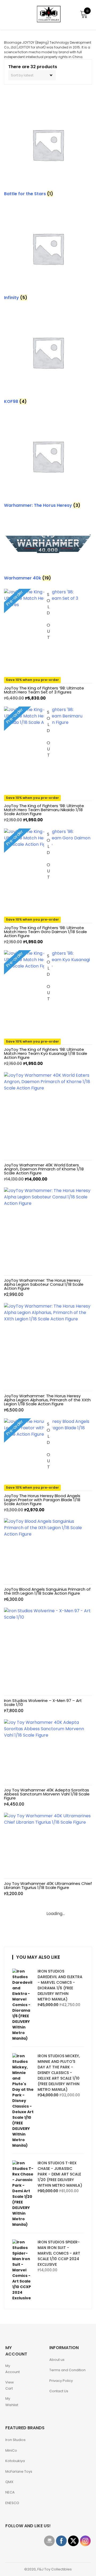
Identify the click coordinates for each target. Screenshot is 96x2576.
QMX (9, 2482)
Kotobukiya (15, 2461)
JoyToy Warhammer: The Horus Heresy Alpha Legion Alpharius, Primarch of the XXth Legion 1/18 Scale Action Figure (47, 1400)
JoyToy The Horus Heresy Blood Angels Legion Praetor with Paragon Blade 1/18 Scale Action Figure (42, 1500)
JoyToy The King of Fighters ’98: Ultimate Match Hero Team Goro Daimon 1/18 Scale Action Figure (45, 932)
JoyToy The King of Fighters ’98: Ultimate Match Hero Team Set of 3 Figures (44, 690)
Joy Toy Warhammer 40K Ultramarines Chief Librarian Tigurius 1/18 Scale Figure (48, 1885)
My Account (13, 2369)
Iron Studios (15, 2440)
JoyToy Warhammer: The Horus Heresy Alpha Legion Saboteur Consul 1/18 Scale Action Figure (44, 1284)
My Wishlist (12, 2402)
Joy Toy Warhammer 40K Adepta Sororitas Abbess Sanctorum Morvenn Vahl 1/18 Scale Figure (47, 1794)
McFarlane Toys (19, 2471)
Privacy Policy (61, 2381)
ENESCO (12, 2503)
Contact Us (59, 2391)
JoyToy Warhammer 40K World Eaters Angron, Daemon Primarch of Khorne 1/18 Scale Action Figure (44, 1169)
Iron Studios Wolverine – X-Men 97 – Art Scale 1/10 (43, 1703)
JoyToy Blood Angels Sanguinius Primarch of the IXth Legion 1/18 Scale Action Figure (47, 1591)
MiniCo (11, 2450)
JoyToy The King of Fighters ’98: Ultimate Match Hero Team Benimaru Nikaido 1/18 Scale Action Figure (44, 810)
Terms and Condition (67, 2370)
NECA (10, 2492)
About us (57, 2360)
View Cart (10, 2385)
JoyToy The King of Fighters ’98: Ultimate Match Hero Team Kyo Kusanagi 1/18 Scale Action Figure (46, 1053)
